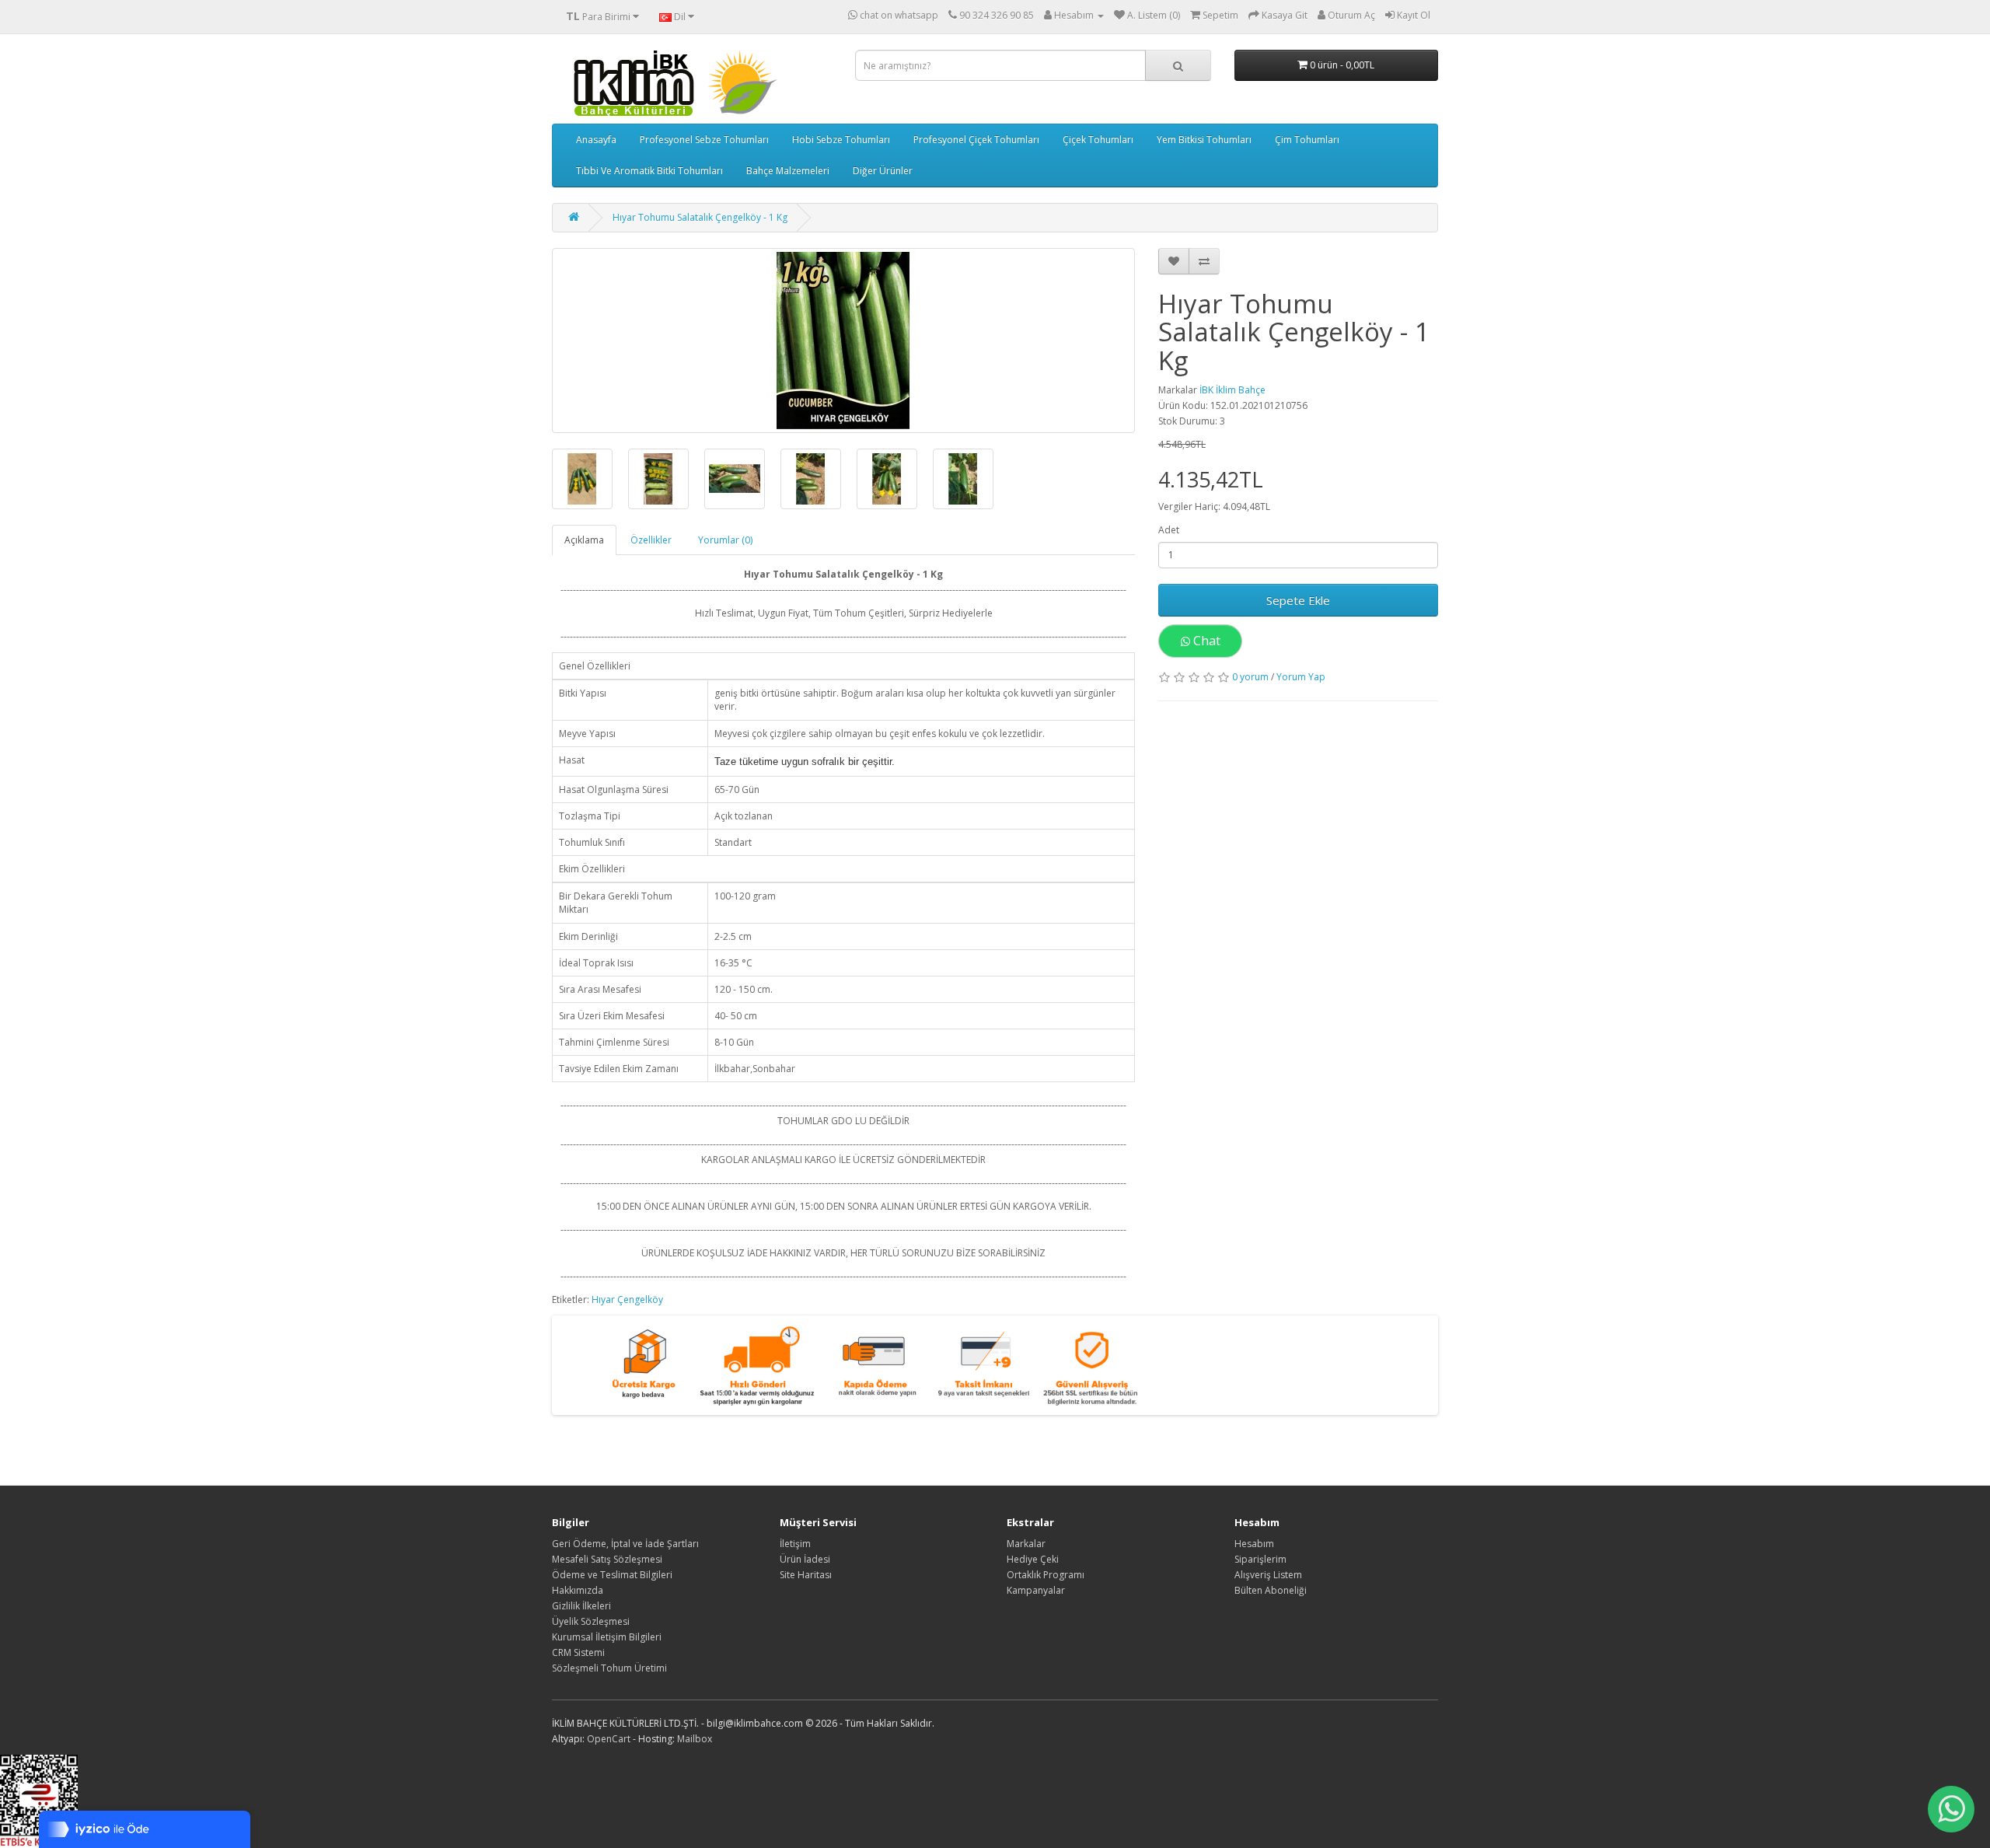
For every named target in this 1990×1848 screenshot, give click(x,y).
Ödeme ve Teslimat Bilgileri (612, 1575)
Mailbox (695, 1739)
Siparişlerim (1260, 1559)
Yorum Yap (1301, 677)
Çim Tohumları (1307, 140)
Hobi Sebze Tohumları (841, 140)
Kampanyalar (1036, 1590)
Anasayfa (596, 140)
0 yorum (1250, 677)
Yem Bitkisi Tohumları (1204, 140)
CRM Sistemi (578, 1652)
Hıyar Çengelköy (627, 1300)
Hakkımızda (578, 1590)
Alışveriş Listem (1268, 1575)
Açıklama (584, 540)
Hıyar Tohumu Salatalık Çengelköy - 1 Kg (700, 217)
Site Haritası (806, 1575)
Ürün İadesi (805, 1559)
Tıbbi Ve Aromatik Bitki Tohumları (649, 171)
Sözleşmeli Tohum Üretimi (609, 1668)
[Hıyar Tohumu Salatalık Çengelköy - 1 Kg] (843, 341)
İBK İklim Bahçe (1232, 390)
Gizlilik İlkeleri (581, 1606)
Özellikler (651, 540)
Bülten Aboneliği (1271, 1590)
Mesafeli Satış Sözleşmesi (607, 1559)
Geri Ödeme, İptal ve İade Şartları (625, 1544)
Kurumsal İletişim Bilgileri (607, 1637)
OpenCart (609, 1739)
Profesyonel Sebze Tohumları (704, 140)
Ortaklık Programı (1046, 1575)
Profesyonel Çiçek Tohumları (976, 140)
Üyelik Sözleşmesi (591, 1621)
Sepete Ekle (1298, 600)
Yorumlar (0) (725, 540)
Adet (1169, 530)
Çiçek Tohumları (1098, 140)
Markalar (1026, 1544)
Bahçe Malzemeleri (788, 171)
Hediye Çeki (1033, 1559)
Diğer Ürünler (883, 171)
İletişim (795, 1544)
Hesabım (1254, 1544)
